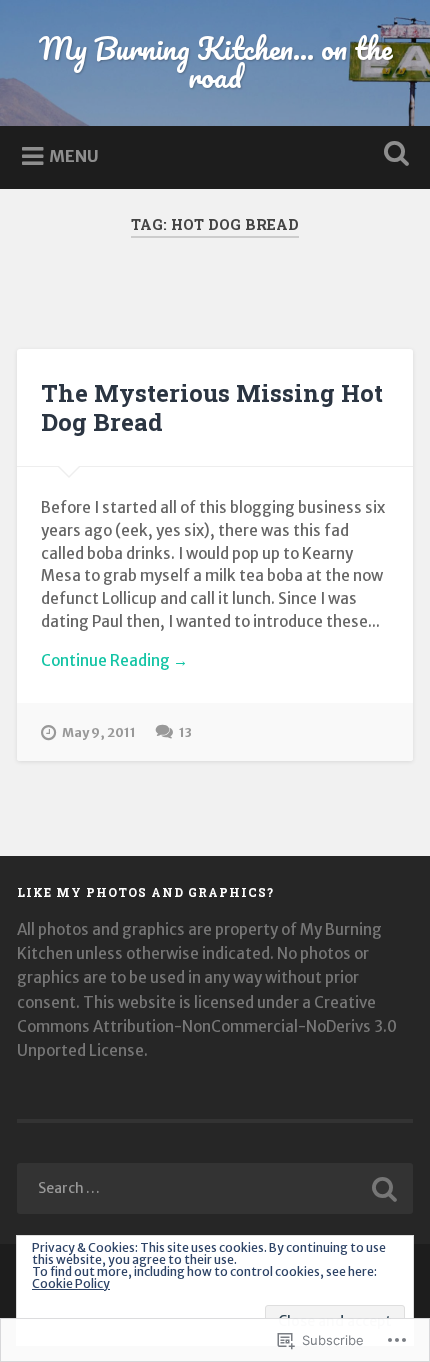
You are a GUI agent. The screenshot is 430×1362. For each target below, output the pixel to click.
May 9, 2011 (99, 732)
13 (185, 732)
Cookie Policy (71, 1283)
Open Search (393, 155)
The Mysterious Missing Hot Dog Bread (212, 407)
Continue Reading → (114, 660)
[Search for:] (215, 1188)
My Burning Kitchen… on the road (215, 62)
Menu (74, 156)
